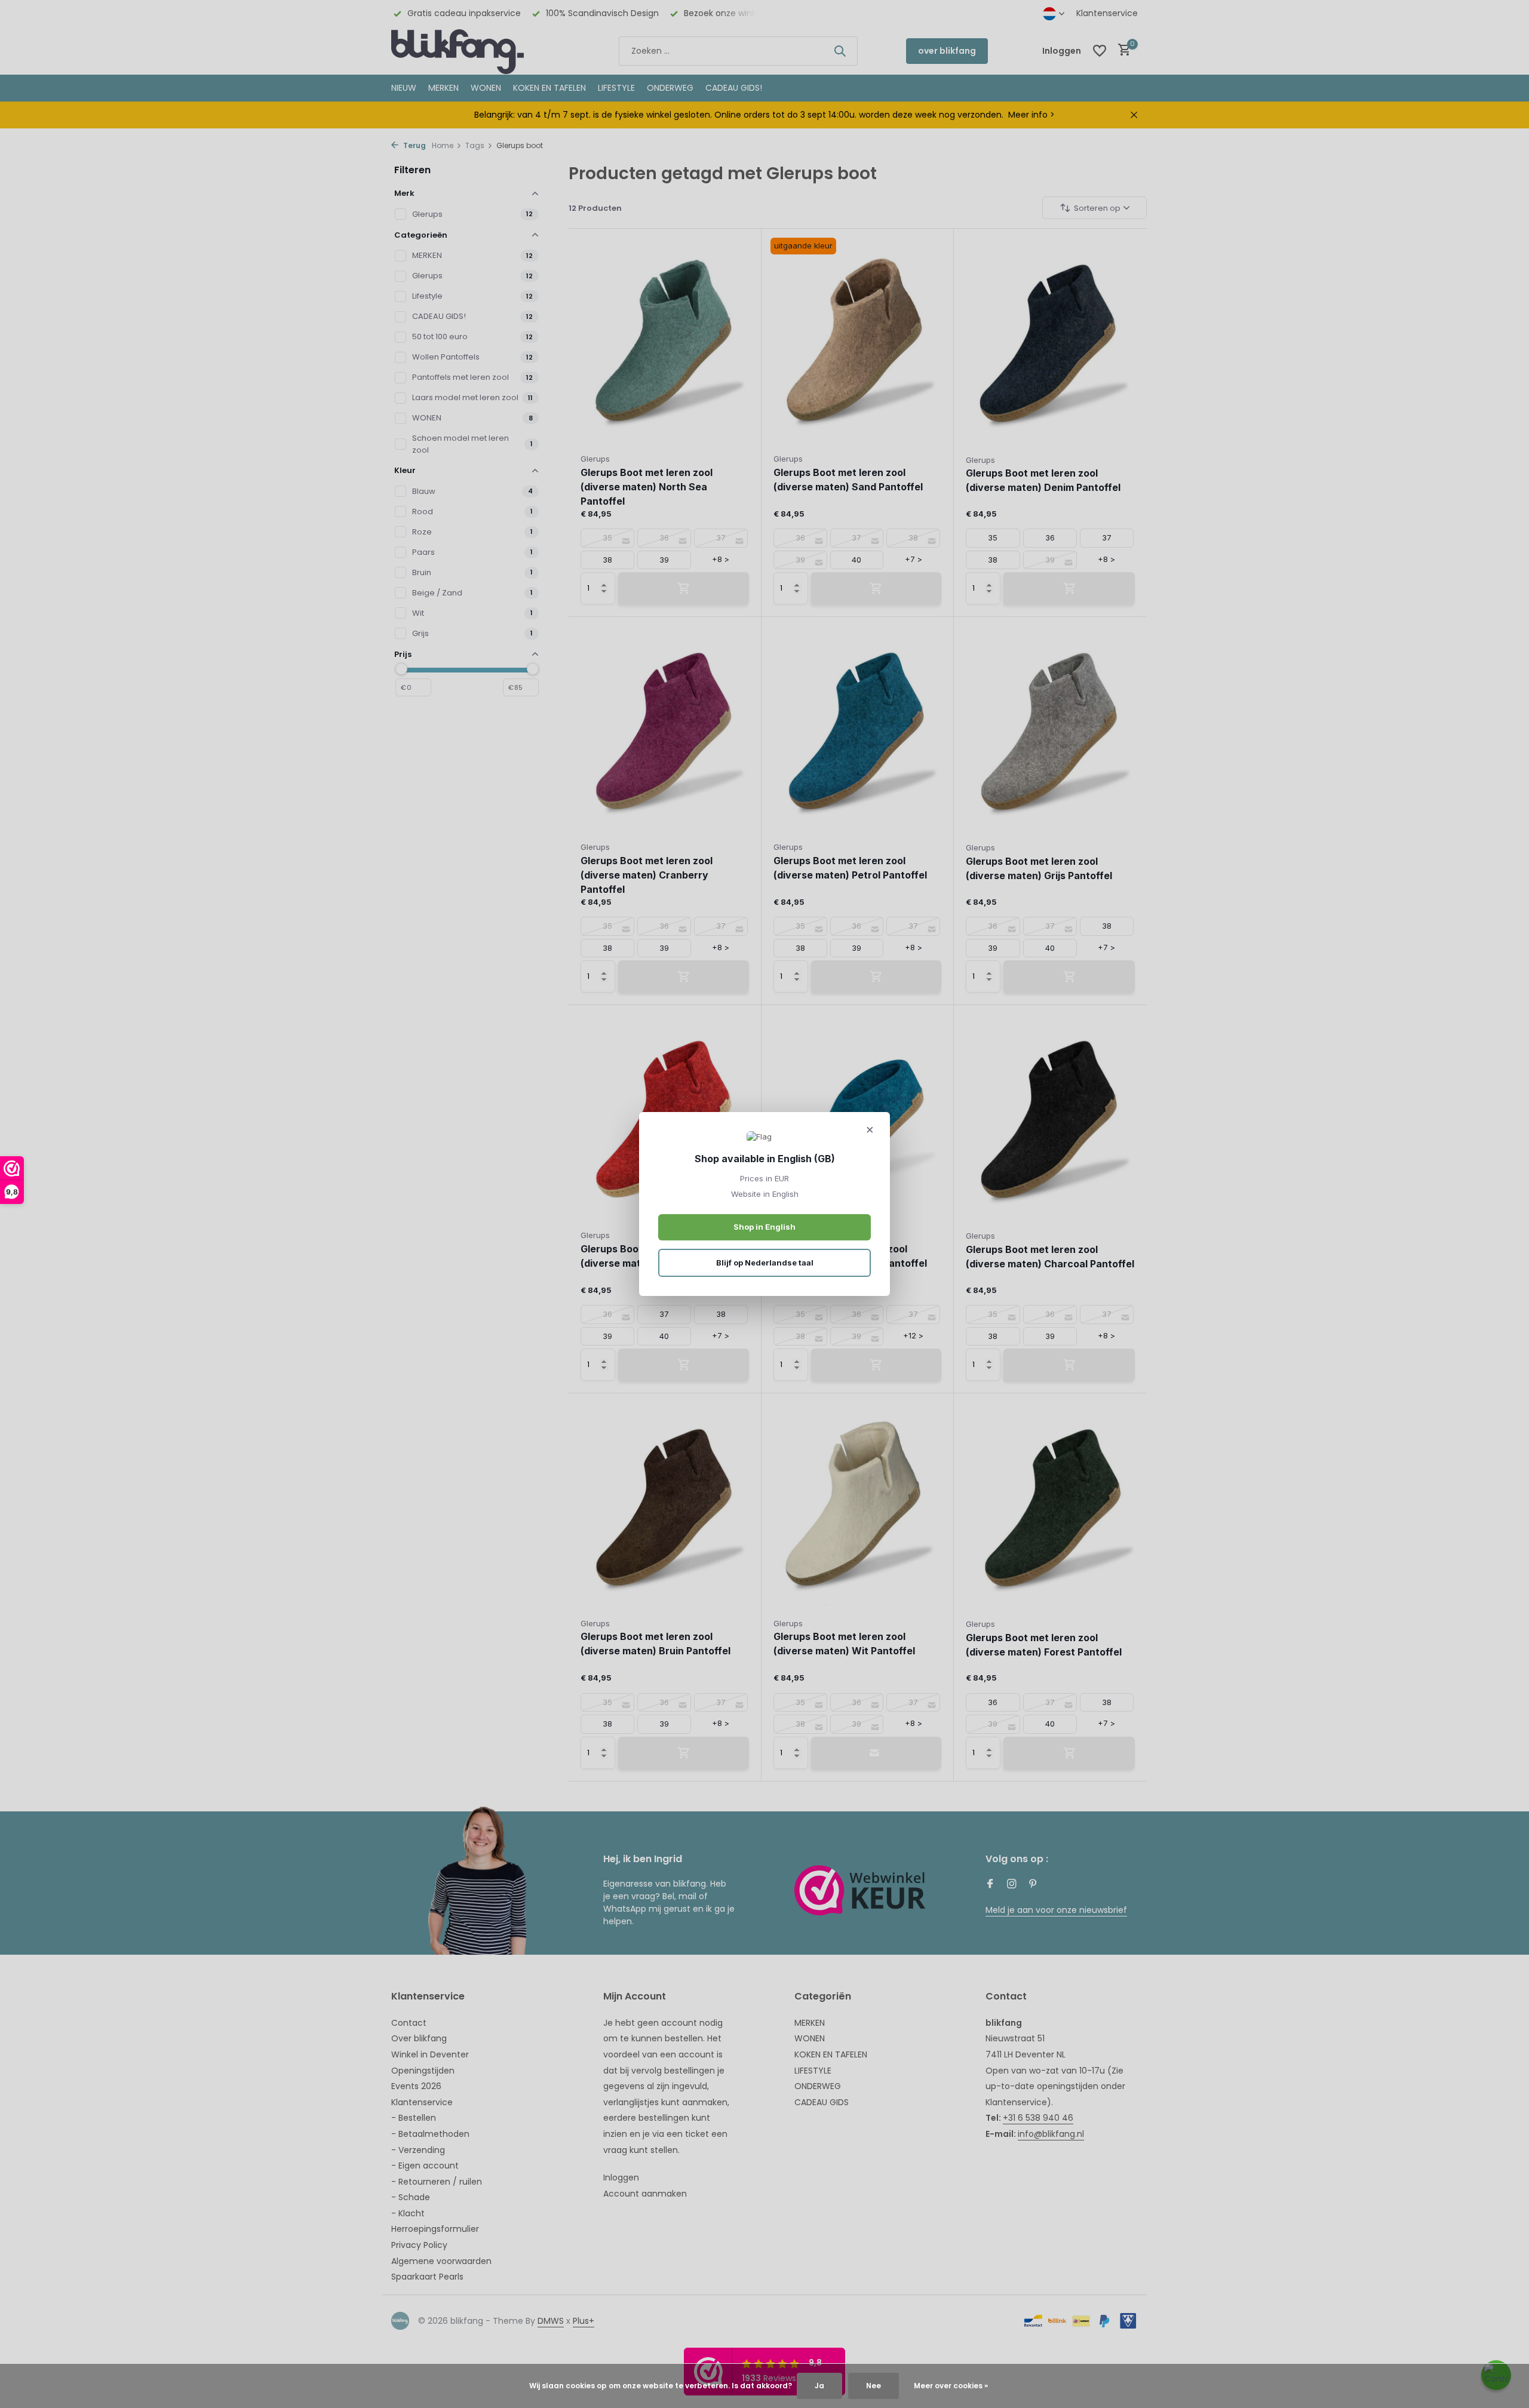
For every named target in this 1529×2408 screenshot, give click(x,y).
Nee (874, 2386)
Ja (819, 2386)
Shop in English (764, 1227)
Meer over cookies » (951, 2386)
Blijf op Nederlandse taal (765, 1263)
